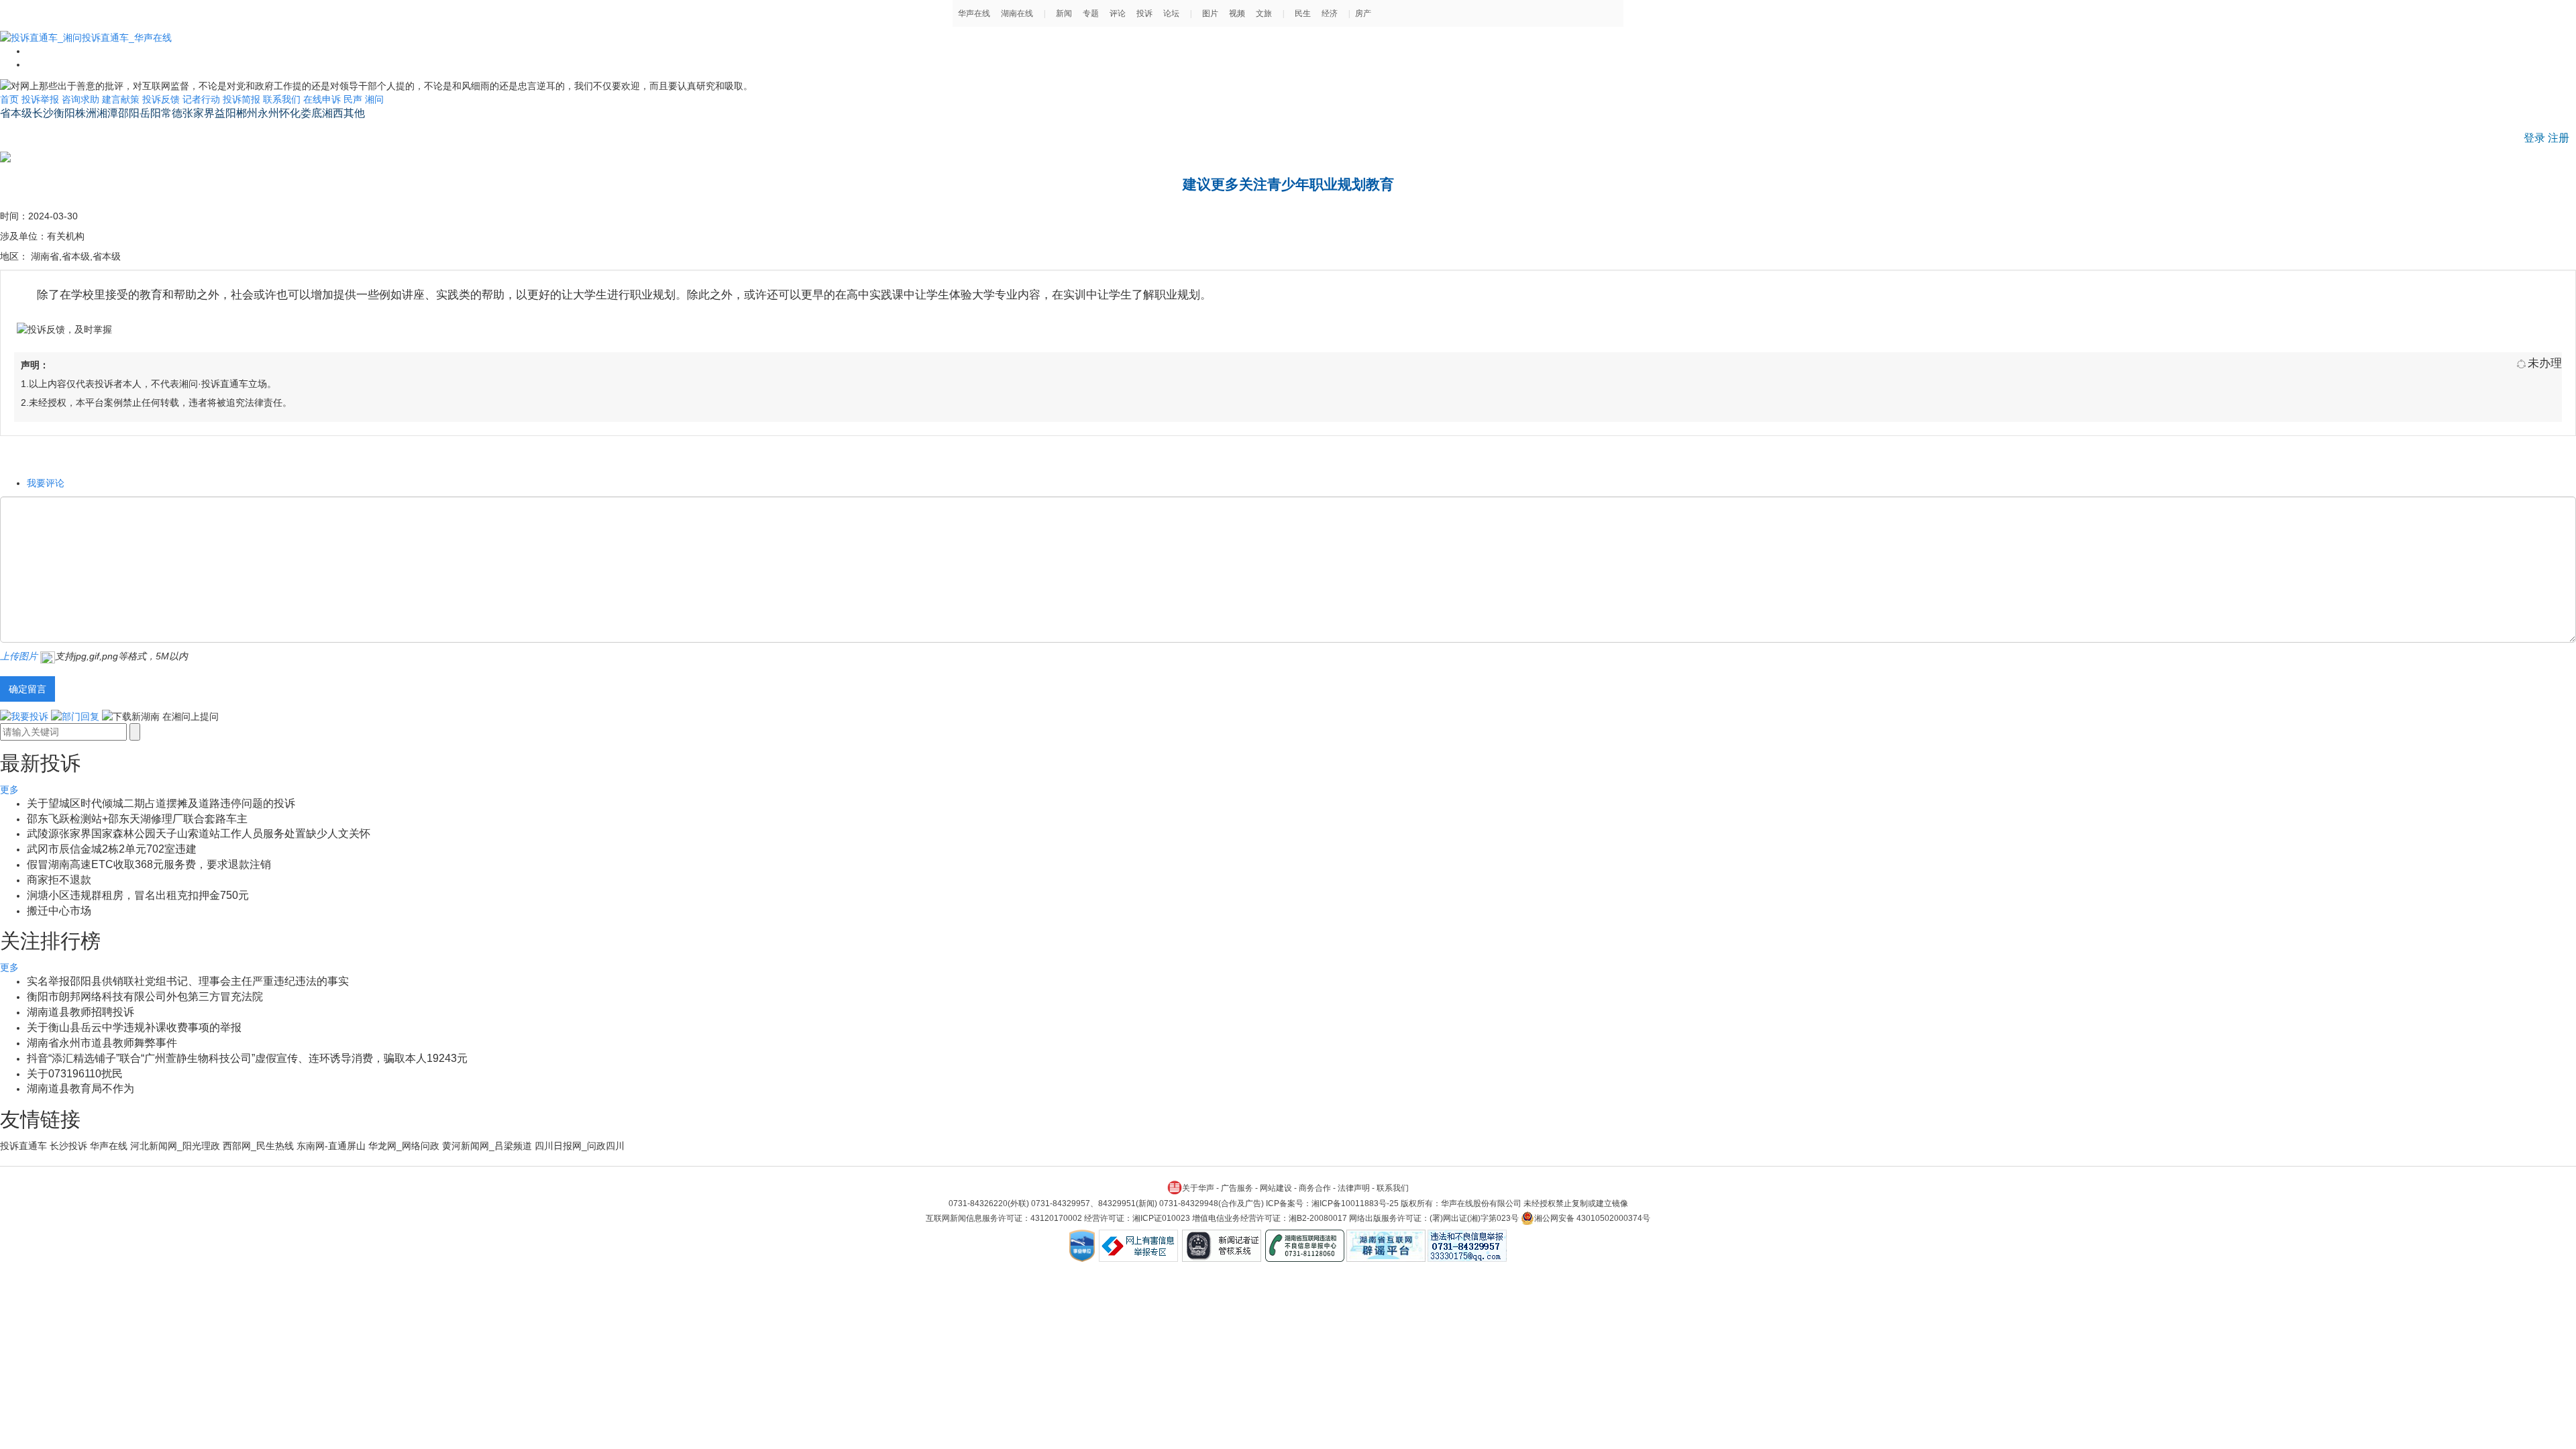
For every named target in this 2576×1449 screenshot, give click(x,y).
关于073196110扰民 (75, 1074)
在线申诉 (322, 99)
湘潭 (107, 113)
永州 (268, 113)
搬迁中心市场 (59, 911)
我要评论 (46, 483)
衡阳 (64, 113)
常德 (172, 113)
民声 (353, 99)
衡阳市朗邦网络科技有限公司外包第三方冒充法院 (145, 997)
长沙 (43, 113)
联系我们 (282, 99)
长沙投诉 (68, 1146)
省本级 (16, 113)
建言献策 (121, 99)
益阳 (225, 113)
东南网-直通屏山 (331, 1146)
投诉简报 (241, 99)
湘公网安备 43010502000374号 (1592, 1218)
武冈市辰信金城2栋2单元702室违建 (112, 849)
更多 (9, 790)
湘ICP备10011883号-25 (1355, 1203)
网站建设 (1276, 1188)
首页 (9, 99)
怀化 (290, 113)
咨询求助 (80, 99)
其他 (354, 113)
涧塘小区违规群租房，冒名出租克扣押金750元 (138, 895)
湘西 (333, 113)
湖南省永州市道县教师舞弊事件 (102, 1043)
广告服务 (1237, 1188)
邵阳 (129, 113)
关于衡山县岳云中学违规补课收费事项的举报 (134, 1027)
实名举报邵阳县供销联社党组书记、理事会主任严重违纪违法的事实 (188, 981)
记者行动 (201, 99)
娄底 (311, 113)
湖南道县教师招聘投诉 (80, 1012)
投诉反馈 (161, 99)
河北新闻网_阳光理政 (175, 1146)
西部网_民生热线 (258, 1146)
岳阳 (150, 113)
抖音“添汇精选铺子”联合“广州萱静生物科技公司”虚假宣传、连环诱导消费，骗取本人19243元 (247, 1058)
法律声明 (1354, 1188)
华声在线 (109, 1146)
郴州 (247, 113)
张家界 (199, 113)
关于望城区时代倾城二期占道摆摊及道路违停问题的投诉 (161, 803)
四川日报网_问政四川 (580, 1146)
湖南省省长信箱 (38, 131)
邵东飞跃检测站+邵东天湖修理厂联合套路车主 (137, 819)
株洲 (86, 113)
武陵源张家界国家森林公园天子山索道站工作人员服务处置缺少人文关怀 (199, 834)
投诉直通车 (23, 1146)
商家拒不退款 (59, 880)
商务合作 (1315, 1188)
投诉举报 (40, 99)
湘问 (374, 99)
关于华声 (1198, 1188)
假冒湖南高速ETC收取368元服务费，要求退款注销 (149, 864)
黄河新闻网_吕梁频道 (487, 1146)
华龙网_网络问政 (404, 1146)
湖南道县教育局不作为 (80, 1088)
